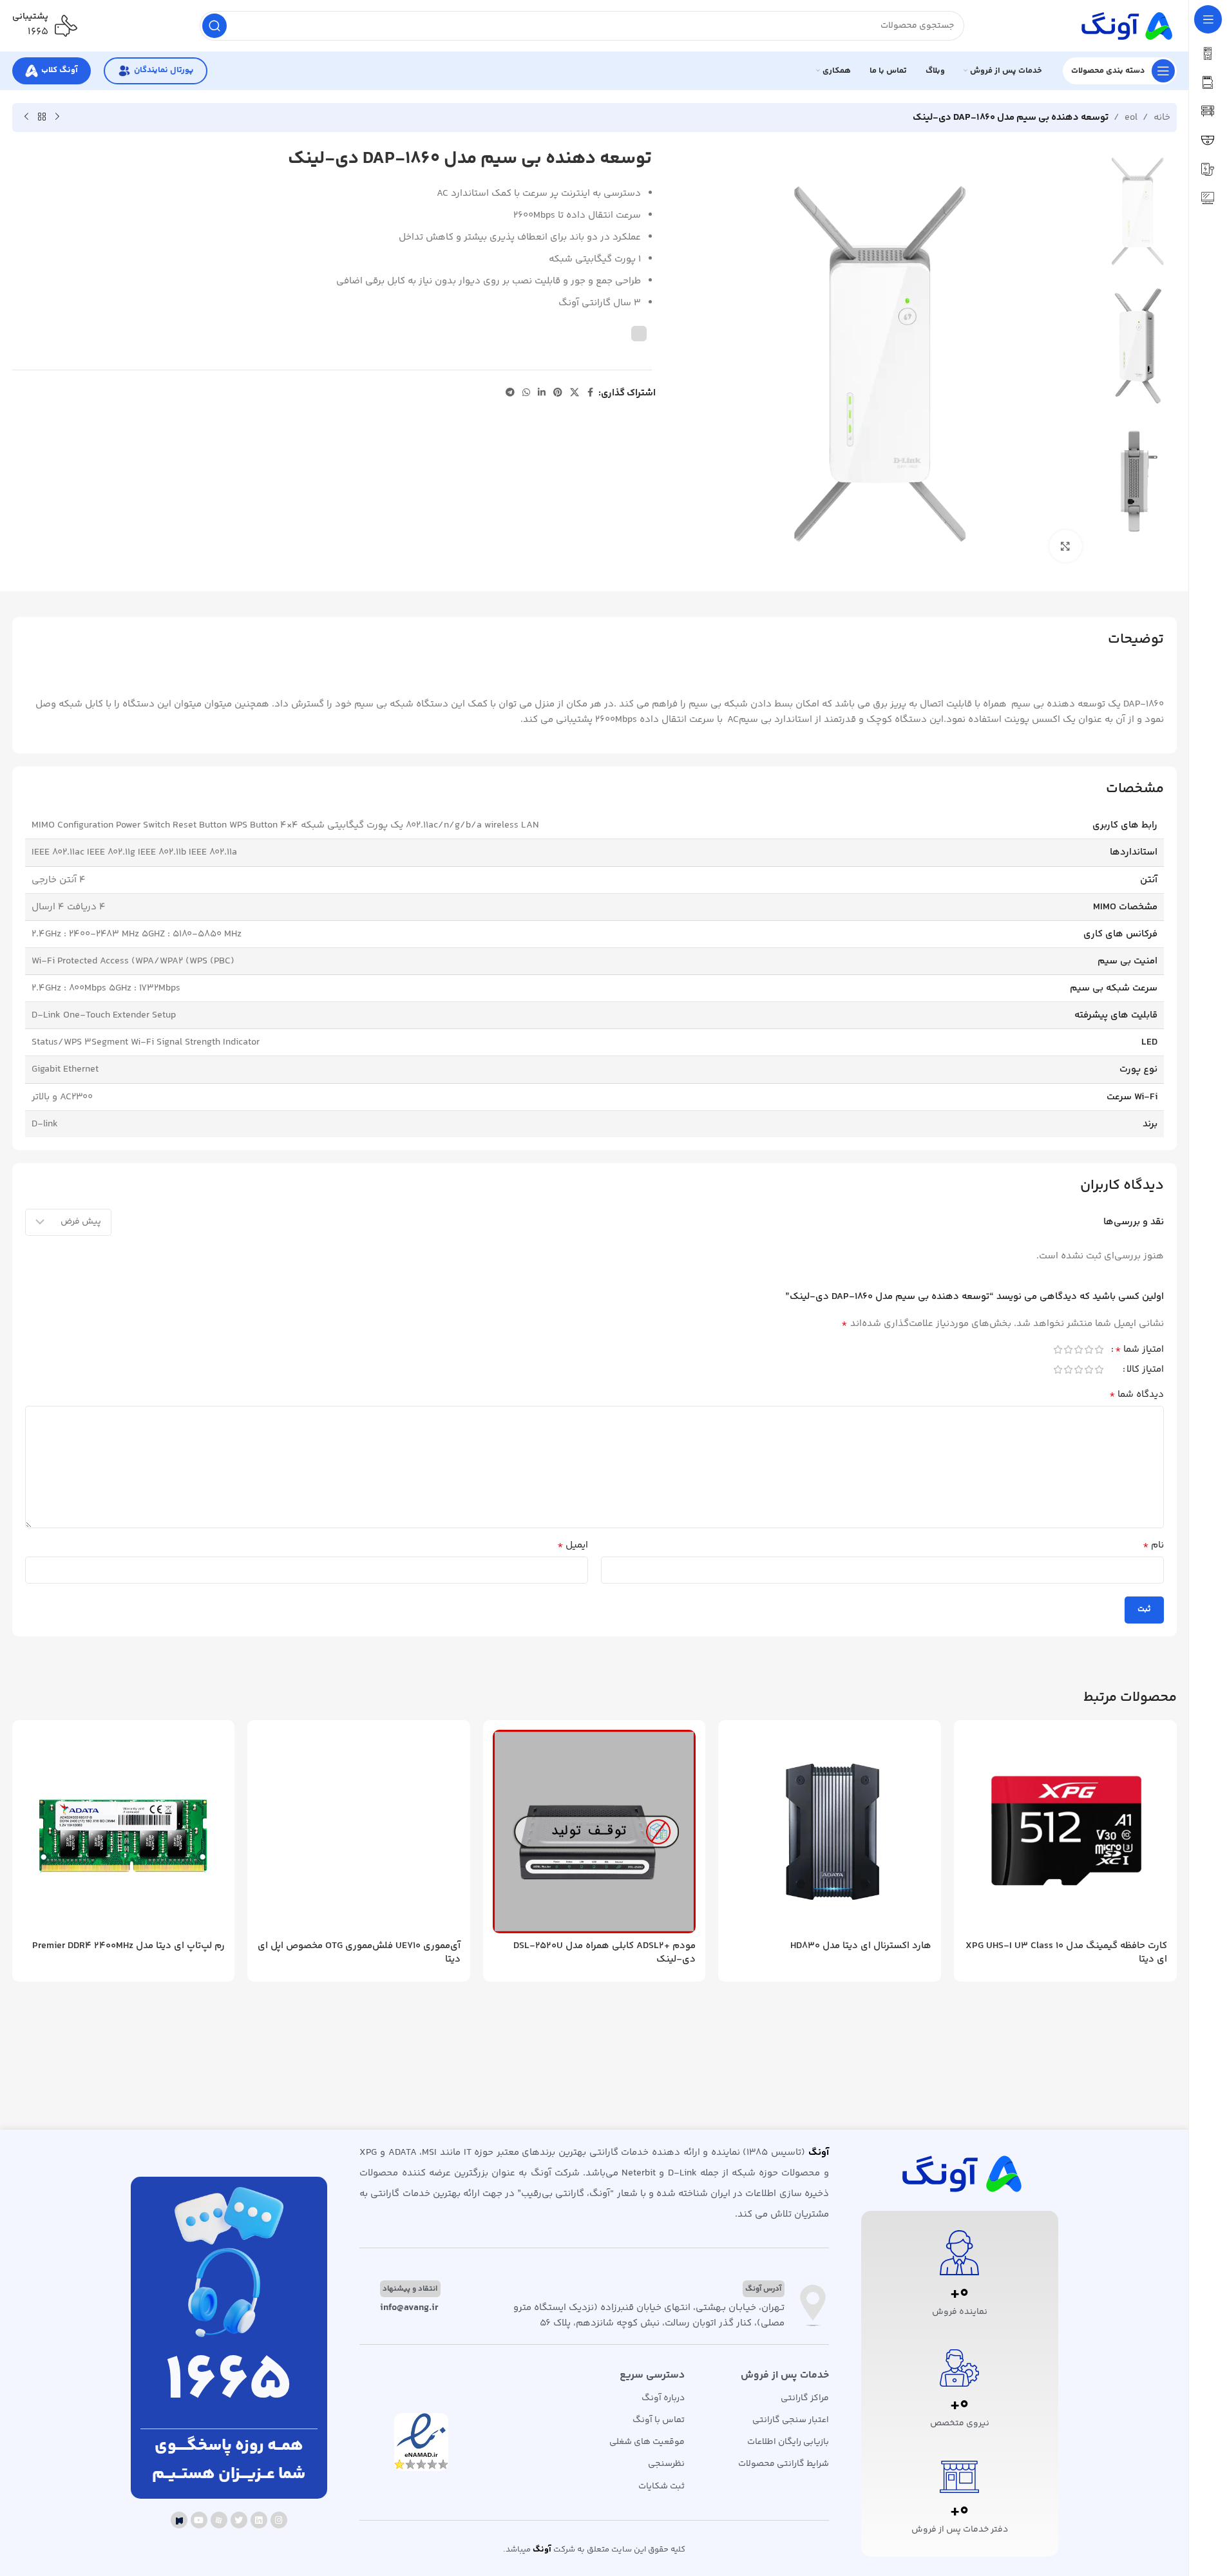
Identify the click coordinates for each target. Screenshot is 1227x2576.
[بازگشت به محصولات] (42, 117)
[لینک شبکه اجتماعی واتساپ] (526, 393)
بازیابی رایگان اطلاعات (788, 2442)
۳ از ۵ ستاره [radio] (1079, 1350)
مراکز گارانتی (804, 2398)
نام (1153, 1546)
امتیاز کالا (1145, 1371)
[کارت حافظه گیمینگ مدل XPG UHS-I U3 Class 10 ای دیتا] (1065, 1832)
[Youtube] (199, 2520)
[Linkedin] (259, 2520)
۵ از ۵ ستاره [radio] (1058, 1350)
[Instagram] (279, 2520)
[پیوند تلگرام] (510, 393)
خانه (1162, 118)
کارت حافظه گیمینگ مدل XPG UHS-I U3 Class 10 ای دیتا (1066, 1953)
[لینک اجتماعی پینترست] (558, 393)
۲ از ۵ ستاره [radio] (1089, 1350)
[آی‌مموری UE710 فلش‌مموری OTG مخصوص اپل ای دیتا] (359, 1832)
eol (1131, 118)
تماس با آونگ (659, 2420)
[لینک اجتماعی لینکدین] (542, 393)
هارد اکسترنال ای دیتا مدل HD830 (861, 1946)
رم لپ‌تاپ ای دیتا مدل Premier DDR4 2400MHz (128, 1946)
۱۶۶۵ (38, 32)
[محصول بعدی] (26, 117)
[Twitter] (239, 2520)
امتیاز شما (1139, 1351)
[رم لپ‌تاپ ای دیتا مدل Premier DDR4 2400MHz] (124, 1832)
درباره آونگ (663, 2398)
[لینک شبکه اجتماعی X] (575, 393)
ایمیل (573, 1546)
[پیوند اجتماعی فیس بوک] (591, 393)
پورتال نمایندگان (164, 70)
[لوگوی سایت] (1125, 25)
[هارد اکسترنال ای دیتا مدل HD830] (830, 1832)
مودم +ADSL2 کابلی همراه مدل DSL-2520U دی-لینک (604, 1953)
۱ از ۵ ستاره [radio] (1099, 1350)
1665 (229, 2383)
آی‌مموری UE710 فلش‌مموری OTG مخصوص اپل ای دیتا (359, 1953)
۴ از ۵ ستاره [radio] (1069, 1350)
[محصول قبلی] (57, 117)
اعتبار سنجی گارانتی (790, 2420)
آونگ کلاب (60, 70)
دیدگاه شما (1137, 1395)
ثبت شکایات (661, 2486)
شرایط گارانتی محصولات (783, 2464)
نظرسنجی (666, 2464)
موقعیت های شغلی (647, 2442)
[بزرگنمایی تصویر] (1065, 546)
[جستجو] (214, 26)
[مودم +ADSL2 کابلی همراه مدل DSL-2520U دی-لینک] (594, 1832)
